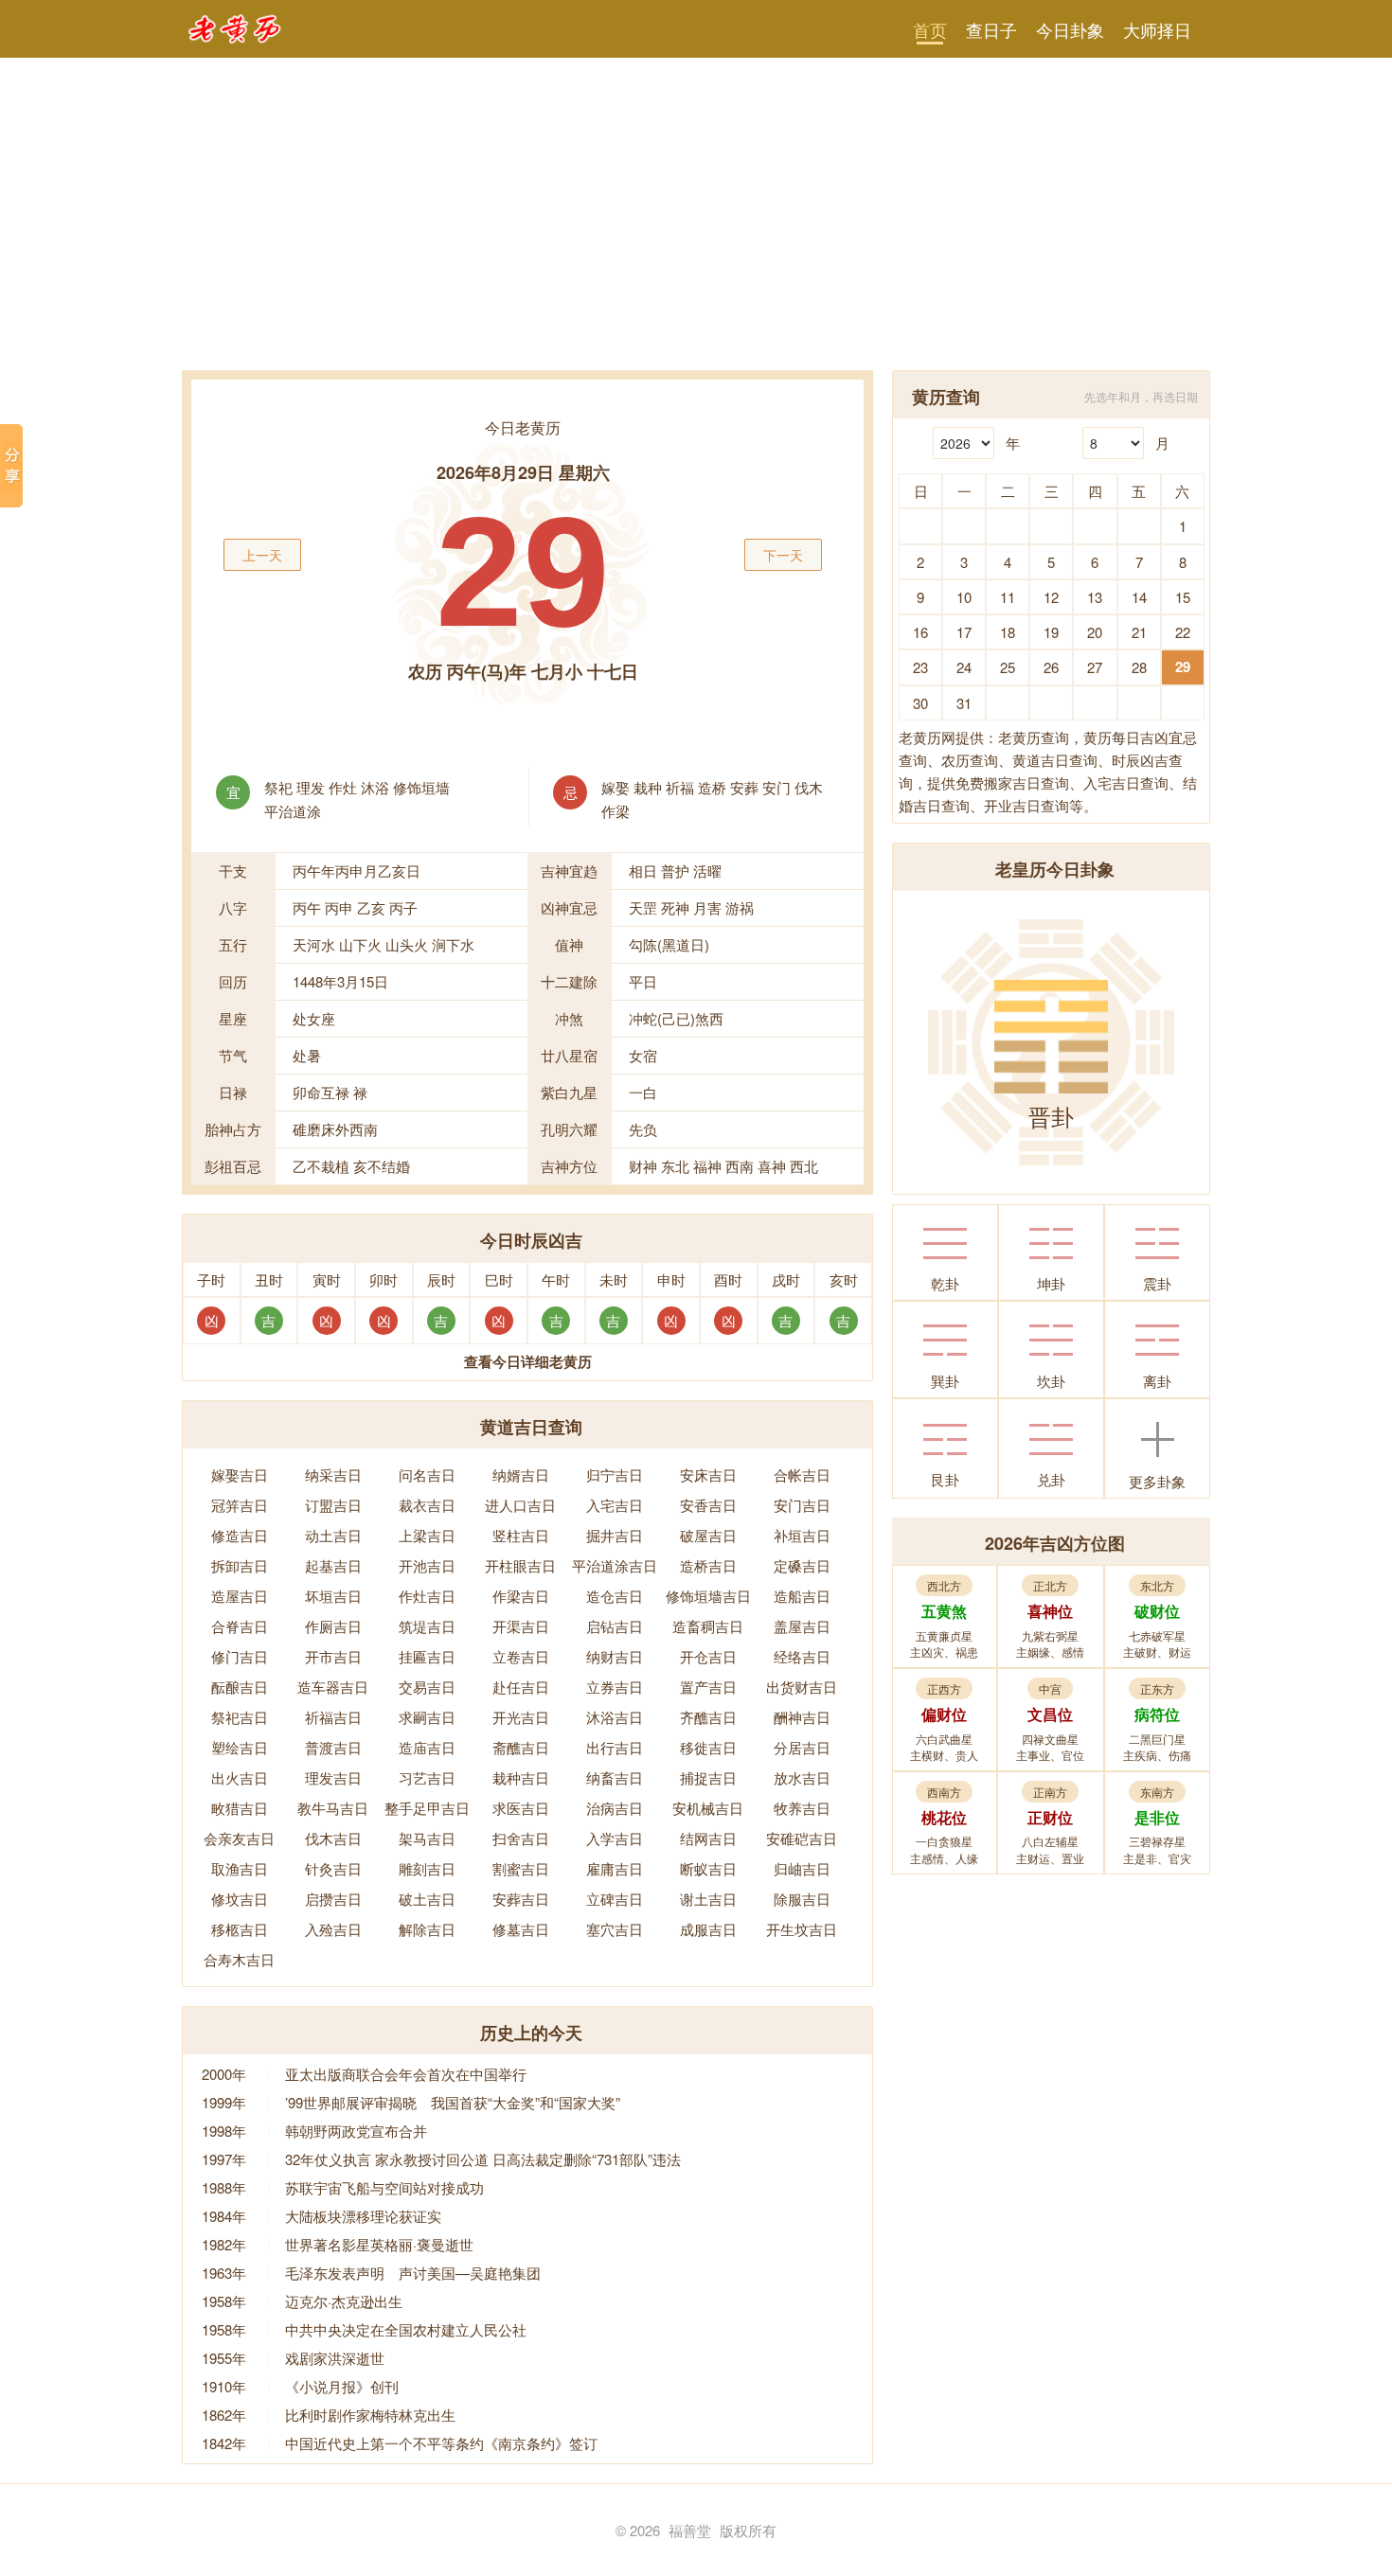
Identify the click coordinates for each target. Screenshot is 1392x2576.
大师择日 (1157, 29)
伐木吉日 (333, 1838)
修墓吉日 (521, 1929)
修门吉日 (240, 1656)
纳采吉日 (333, 1475)
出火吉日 (240, 1777)
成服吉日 (708, 1929)
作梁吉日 (521, 1596)
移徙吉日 (708, 1747)
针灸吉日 (333, 1868)
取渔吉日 (240, 1868)
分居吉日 (802, 1747)
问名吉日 (427, 1475)
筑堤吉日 (427, 1626)
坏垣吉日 (333, 1596)
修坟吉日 (240, 1899)
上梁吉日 (427, 1535)
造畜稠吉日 (708, 1626)
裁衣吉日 (427, 1505)
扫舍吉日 (521, 1838)
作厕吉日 (333, 1626)
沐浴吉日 (615, 1717)
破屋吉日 (708, 1535)
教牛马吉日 (333, 1808)
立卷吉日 (521, 1656)
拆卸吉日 (240, 1565)
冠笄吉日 (240, 1505)
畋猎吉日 (240, 1808)
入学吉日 (615, 1838)
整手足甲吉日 (427, 1808)
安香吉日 (708, 1505)
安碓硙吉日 (802, 1838)
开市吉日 (333, 1656)
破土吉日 (427, 1899)
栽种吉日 (521, 1777)
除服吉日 (802, 1899)
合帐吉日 (802, 1475)
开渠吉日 (521, 1626)
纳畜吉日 (615, 1777)
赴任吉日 (521, 1687)
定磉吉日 (802, 1565)
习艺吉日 (427, 1777)
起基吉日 (333, 1565)
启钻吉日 (615, 1626)
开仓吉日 (708, 1656)
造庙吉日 (427, 1747)
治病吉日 (615, 1808)
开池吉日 (427, 1565)
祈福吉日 (333, 1717)
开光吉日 (521, 1717)
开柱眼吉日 (520, 1565)
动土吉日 (333, 1535)
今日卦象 (1070, 29)
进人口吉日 (520, 1505)
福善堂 (690, 2530)
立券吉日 (615, 1687)
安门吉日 (802, 1505)
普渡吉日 (333, 1747)
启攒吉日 (333, 1899)
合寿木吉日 (239, 1959)
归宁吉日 (615, 1475)
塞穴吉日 (615, 1929)
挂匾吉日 (427, 1656)
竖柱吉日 (521, 1535)
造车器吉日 (333, 1687)
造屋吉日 (240, 1596)
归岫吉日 (802, 1868)
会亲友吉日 (239, 1838)
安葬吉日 (521, 1899)
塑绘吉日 (240, 1747)
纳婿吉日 (521, 1475)
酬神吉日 (802, 1717)
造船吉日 (802, 1596)
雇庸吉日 (615, 1868)
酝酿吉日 (240, 1687)
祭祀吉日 (240, 1717)
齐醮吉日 (708, 1717)
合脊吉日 (240, 1626)
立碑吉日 (615, 1899)
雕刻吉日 (427, 1868)
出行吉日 (615, 1747)
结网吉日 (708, 1838)
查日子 (991, 29)
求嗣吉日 (427, 1717)
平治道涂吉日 (615, 1565)
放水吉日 (802, 1777)
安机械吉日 (708, 1808)
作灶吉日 (427, 1596)
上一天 (262, 555)
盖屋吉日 (802, 1626)
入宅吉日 (615, 1505)
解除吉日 (427, 1929)
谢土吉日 (708, 1899)
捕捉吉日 (708, 1777)
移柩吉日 (240, 1929)
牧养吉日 (802, 1808)
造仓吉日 (615, 1596)
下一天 (783, 555)
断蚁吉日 (708, 1868)
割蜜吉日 (521, 1868)
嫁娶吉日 (240, 1475)
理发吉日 (333, 1777)
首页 (930, 29)
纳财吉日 (615, 1656)
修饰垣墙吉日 (708, 1596)
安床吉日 (708, 1475)
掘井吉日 (615, 1535)
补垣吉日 (802, 1535)
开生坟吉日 (802, 1929)
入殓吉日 (333, 1929)
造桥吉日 (708, 1565)
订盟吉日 (333, 1505)
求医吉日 (521, 1808)
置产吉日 (708, 1687)
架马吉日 (427, 1838)
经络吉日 (802, 1656)
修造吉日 (240, 1535)
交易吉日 (427, 1687)
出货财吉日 (802, 1687)
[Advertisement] (696, 228)
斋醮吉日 (521, 1747)
